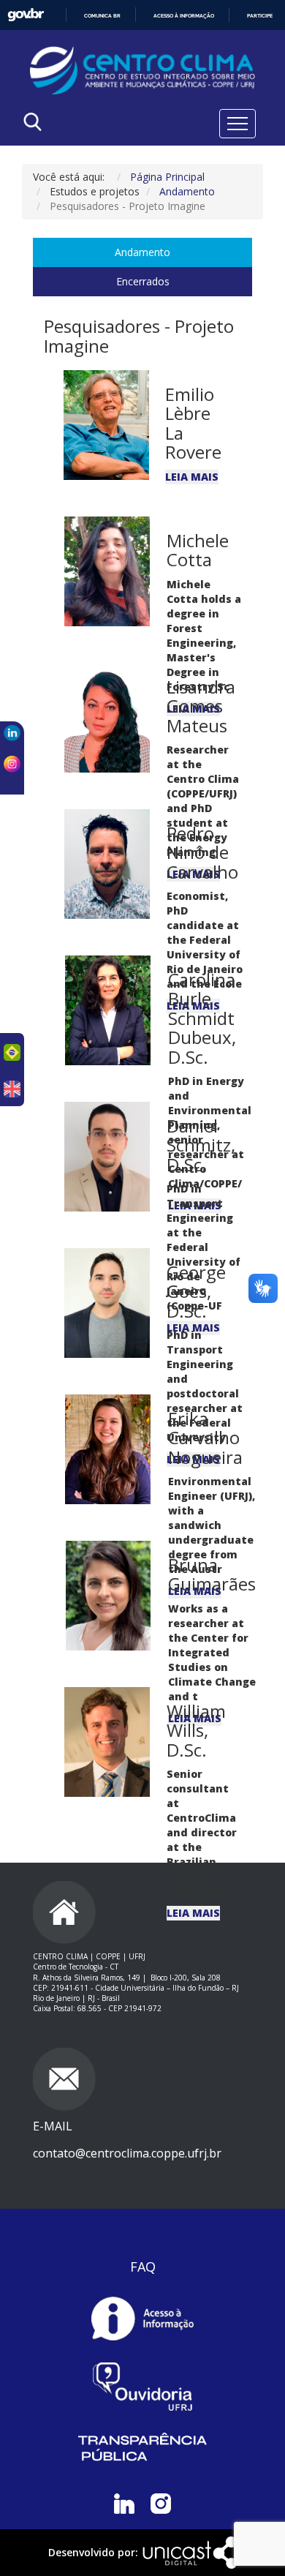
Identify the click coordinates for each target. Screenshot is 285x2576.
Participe (260, 16)
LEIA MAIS (192, 477)
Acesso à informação (184, 16)
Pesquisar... (75, 159)
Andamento (142, 252)
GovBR (26, 15)
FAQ (143, 2267)
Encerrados (143, 281)
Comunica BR (102, 16)
